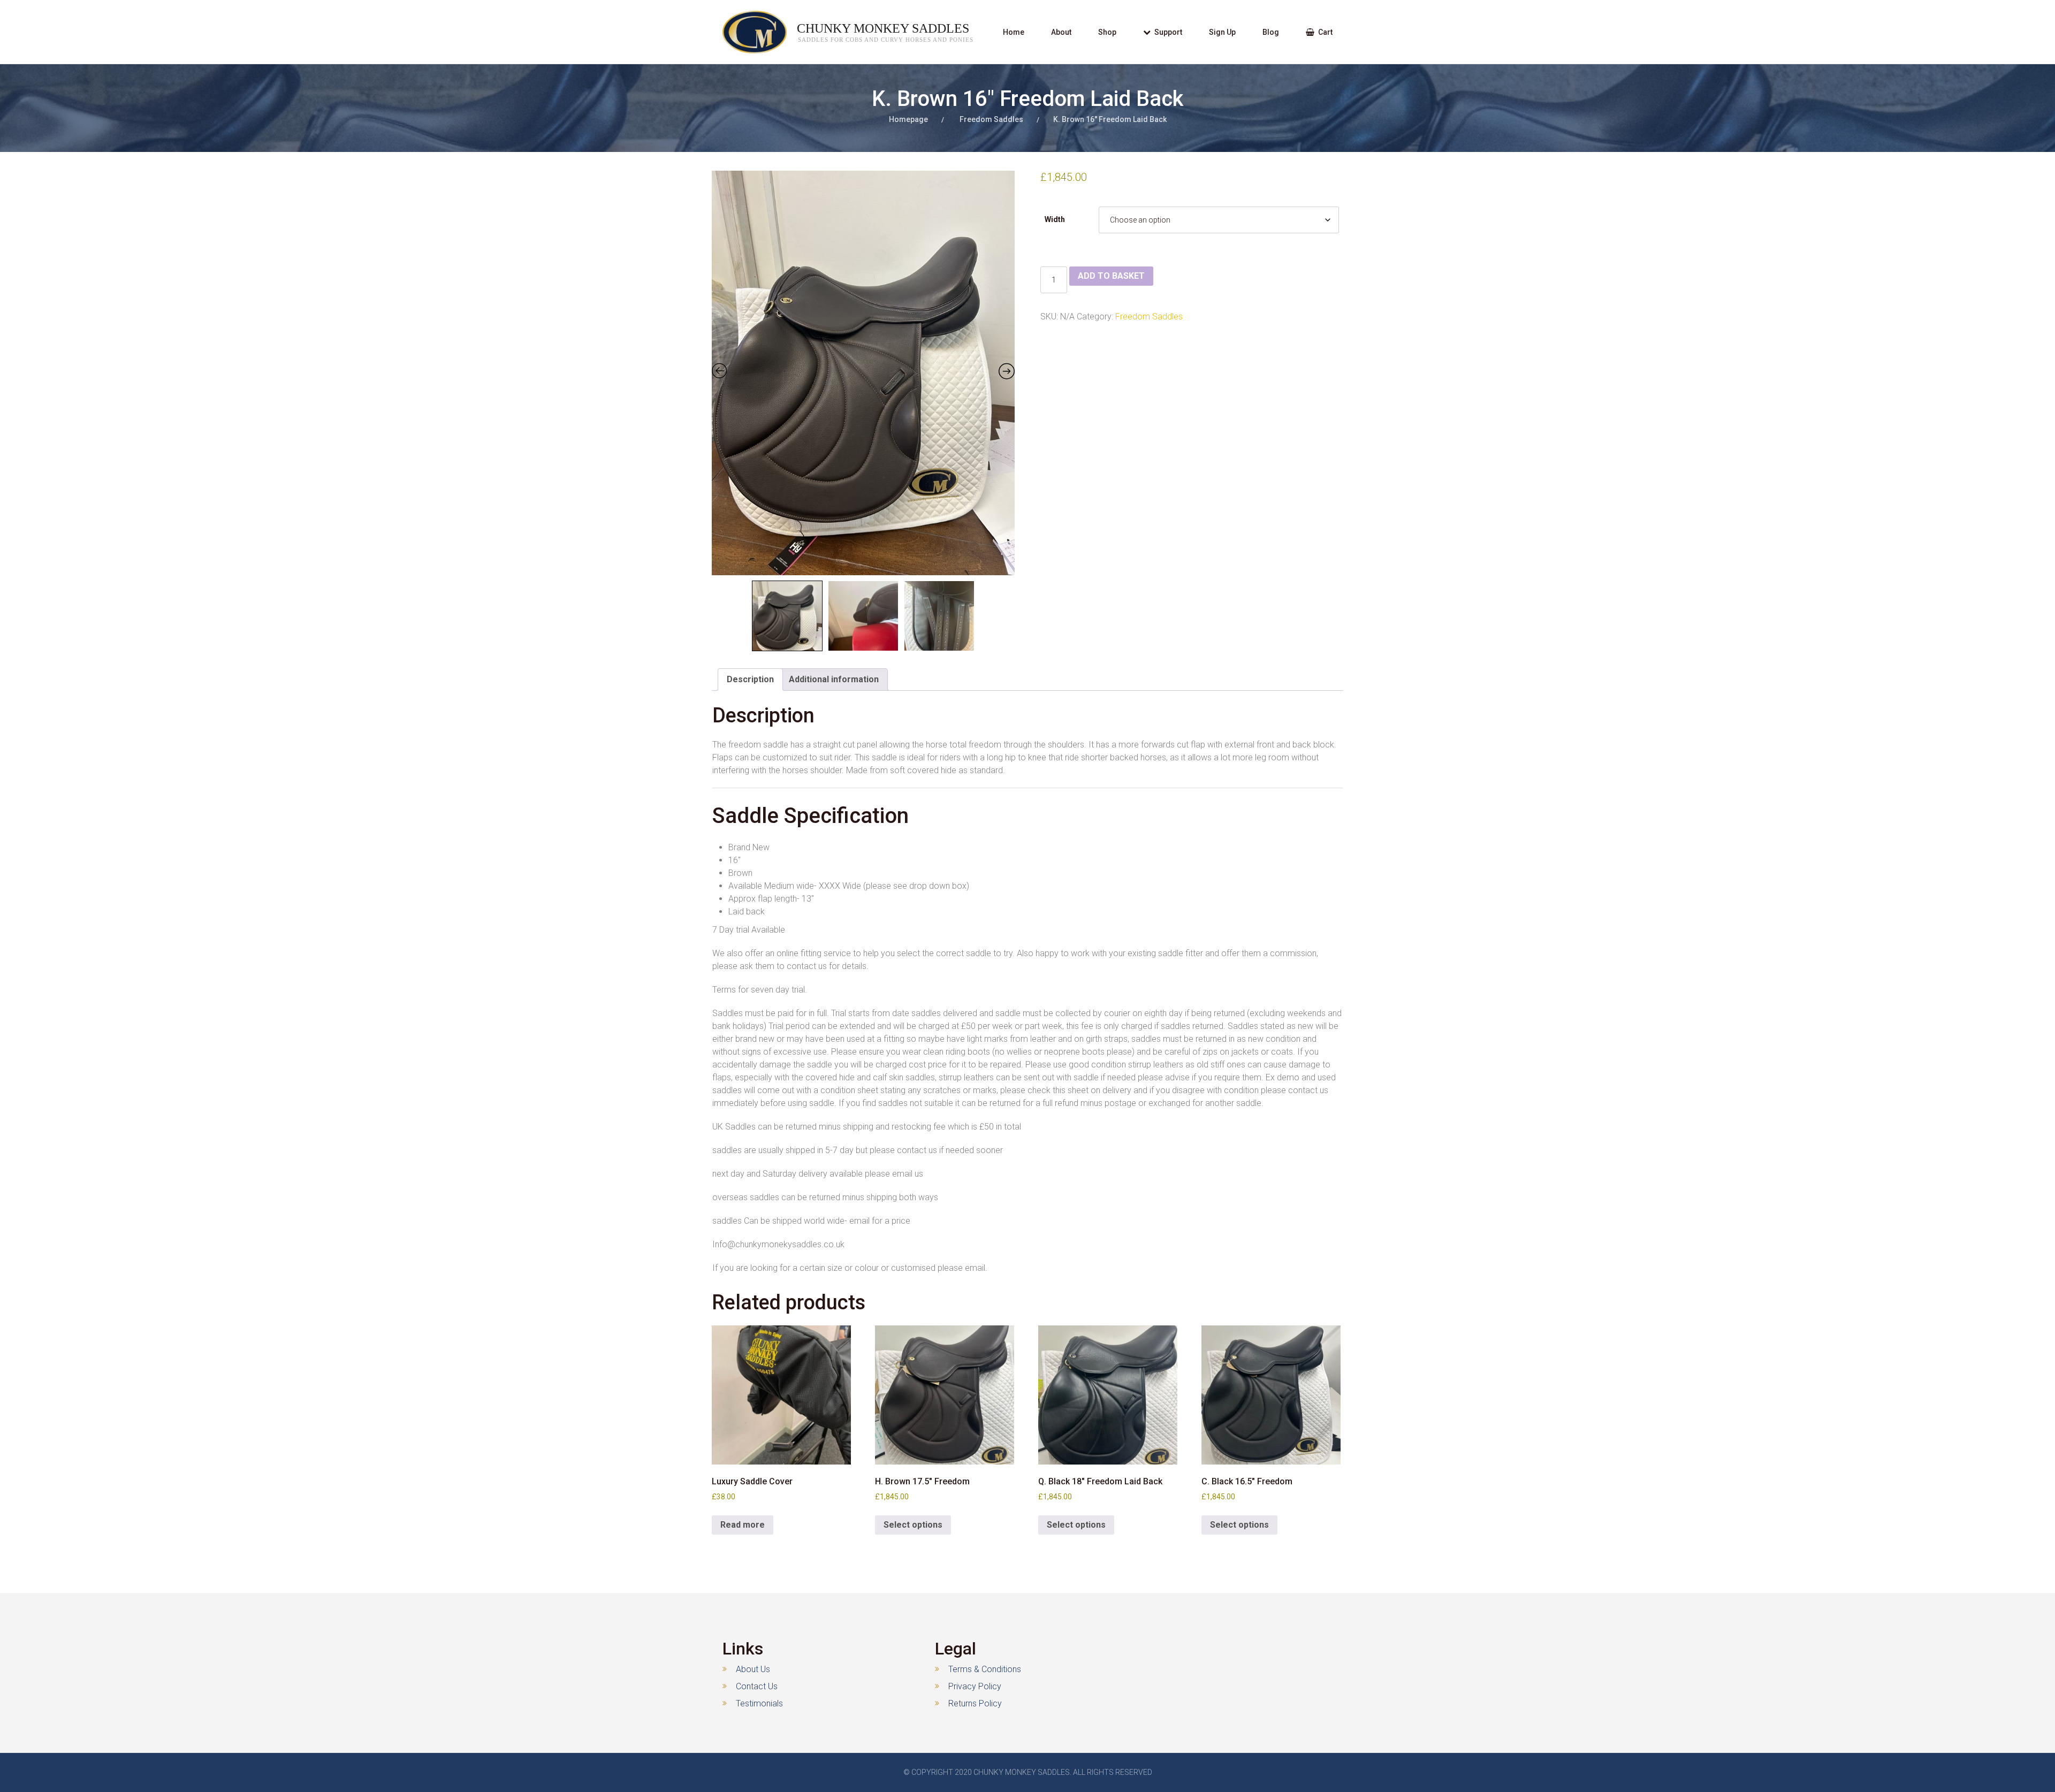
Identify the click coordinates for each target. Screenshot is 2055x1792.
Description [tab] (750, 679)
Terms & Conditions (985, 1669)
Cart (1325, 32)
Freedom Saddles (991, 119)
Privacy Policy (975, 1686)
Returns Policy (975, 1703)
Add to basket (1111, 276)
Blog (1271, 32)
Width (1055, 219)
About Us (753, 1669)
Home (1014, 32)
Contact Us (757, 1686)
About (1061, 32)
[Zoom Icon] (863, 373)
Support (1168, 32)
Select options (913, 1525)
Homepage (908, 119)
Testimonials (759, 1703)
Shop (1107, 32)
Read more (743, 1525)
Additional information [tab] (834, 679)
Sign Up (1222, 32)
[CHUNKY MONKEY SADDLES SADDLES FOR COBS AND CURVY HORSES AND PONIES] (744, 32)
